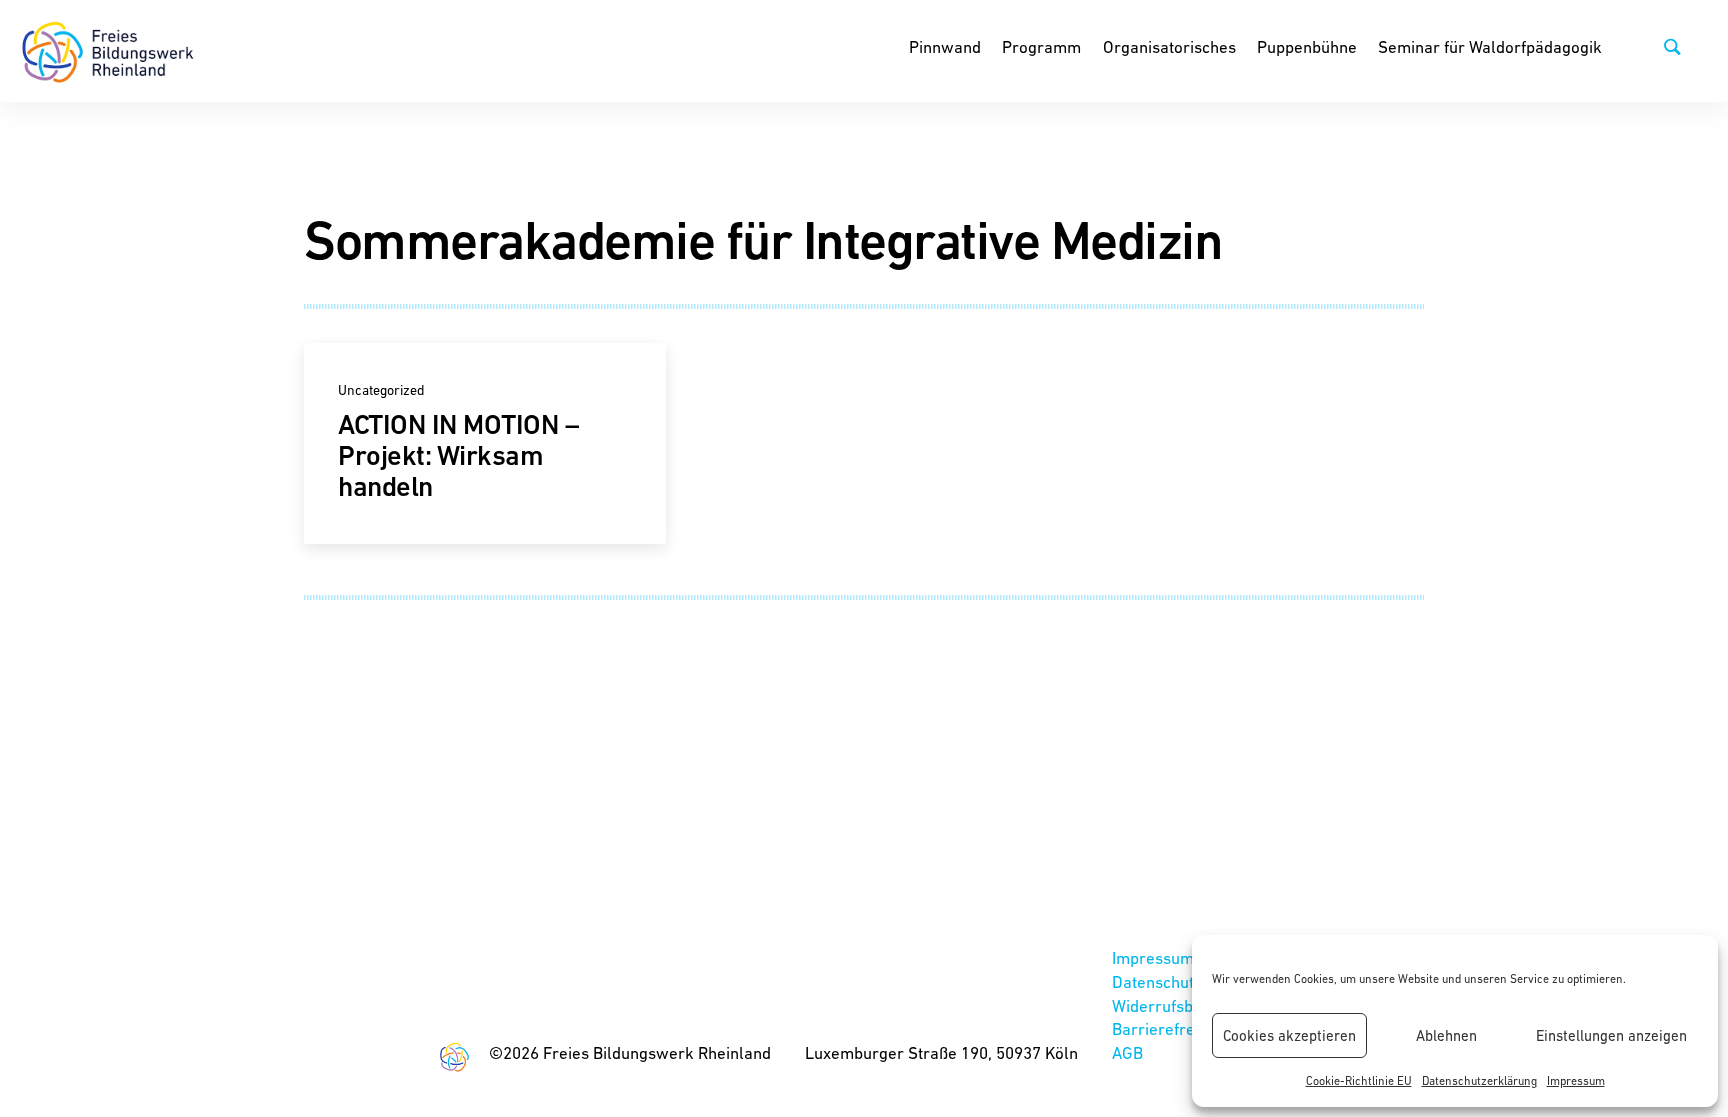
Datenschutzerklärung (1479, 1081)
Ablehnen (1446, 1035)
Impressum (1576, 1081)
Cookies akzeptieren (1289, 1035)
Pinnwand (945, 47)
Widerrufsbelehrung (1185, 1006)
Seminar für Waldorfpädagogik (1490, 47)
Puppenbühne (1307, 47)
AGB (1127, 1053)
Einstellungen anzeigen (1611, 1035)
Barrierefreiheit (1169, 1029)
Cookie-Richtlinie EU (1359, 1081)
